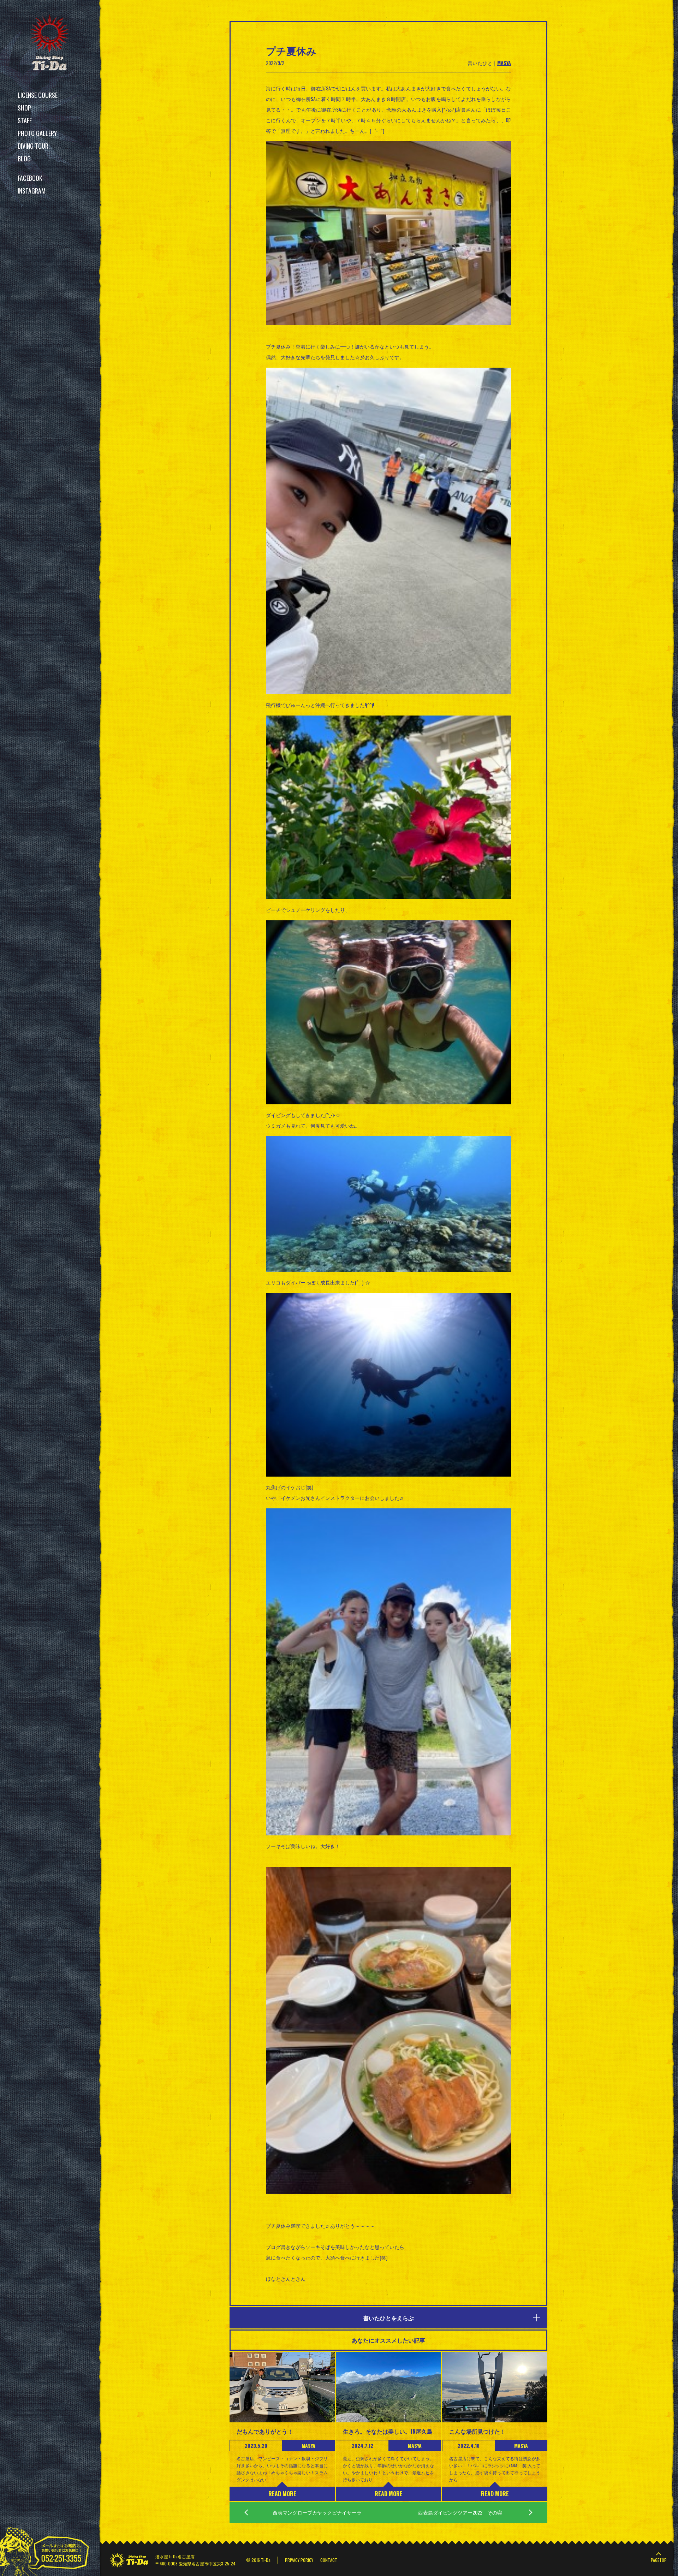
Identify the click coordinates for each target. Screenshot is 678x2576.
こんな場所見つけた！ (477, 2431)
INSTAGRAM (32, 191)
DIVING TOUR (33, 146)
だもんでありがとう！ (265, 2431)
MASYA (504, 63)
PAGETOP (659, 2560)
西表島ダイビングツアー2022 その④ (460, 2512)
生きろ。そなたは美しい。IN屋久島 (388, 2431)
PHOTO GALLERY (37, 133)
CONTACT (329, 2560)
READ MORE (282, 2494)
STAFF (25, 120)
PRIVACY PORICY (299, 2560)
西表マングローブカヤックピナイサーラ (317, 2512)
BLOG (24, 159)
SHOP (24, 108)
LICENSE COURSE (38, 95)
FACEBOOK (30, 178)
